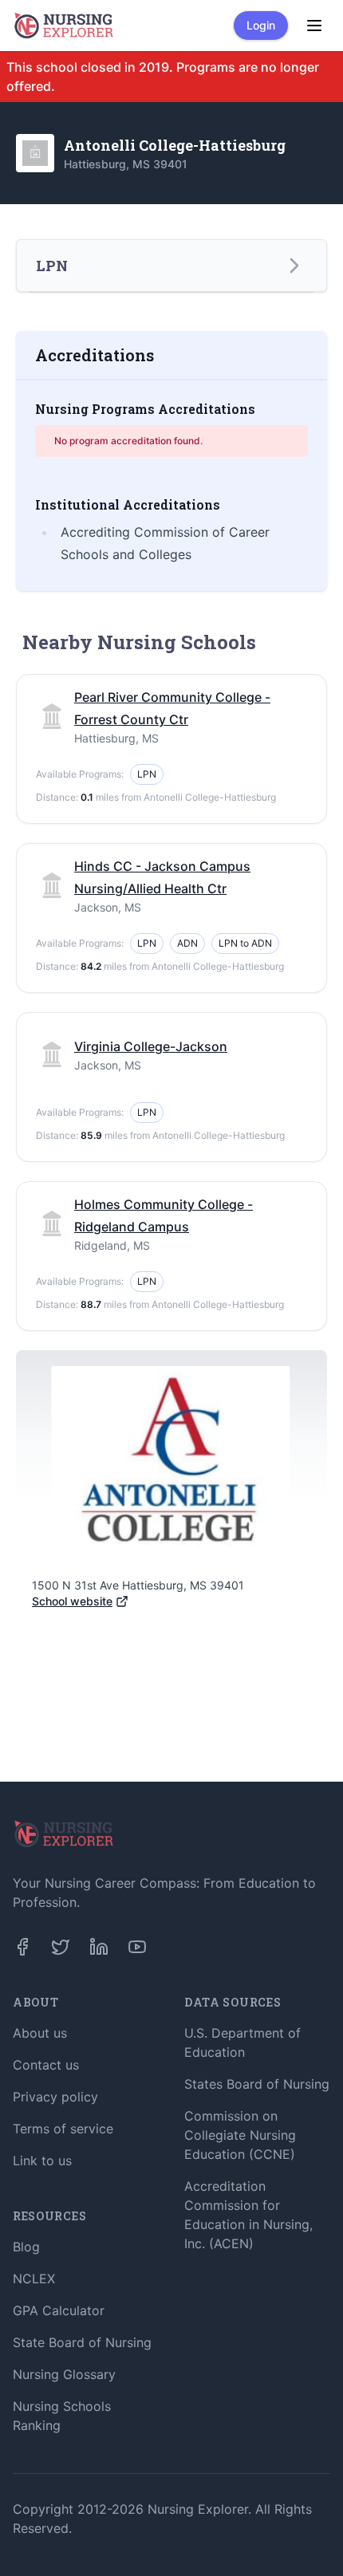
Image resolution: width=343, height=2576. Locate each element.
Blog (26, 2247)
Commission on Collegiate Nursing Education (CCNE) (240, 2135)
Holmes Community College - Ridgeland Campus (164, 1215)
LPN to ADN (245, 943)
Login (261, 25)
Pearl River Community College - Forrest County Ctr (172, 708)
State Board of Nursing (82, 2342)
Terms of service (63, 2129)
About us (40, 2033)
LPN (147, 774)
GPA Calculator (59, 2310)
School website (72, 1601)
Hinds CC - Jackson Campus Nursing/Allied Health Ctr (162, 877)
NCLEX (34, 2279)
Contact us (46, 2065)
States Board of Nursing (257, 2084)
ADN (187, 943)
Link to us (42, 2160)
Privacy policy (55, 2097)
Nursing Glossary (64, 2374)
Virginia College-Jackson (151, 1046)
